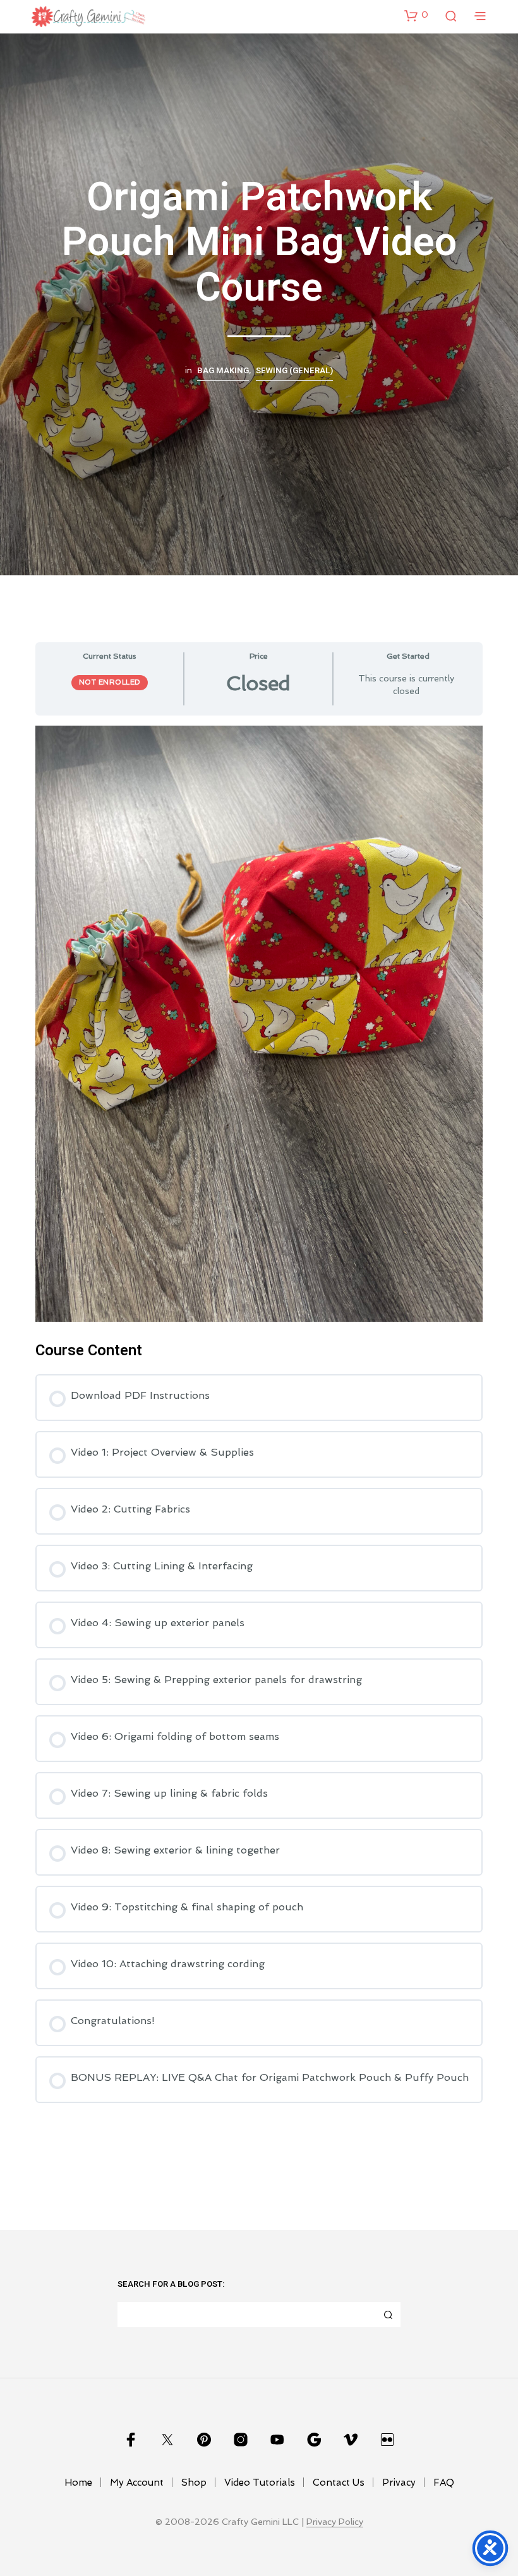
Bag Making (223, 371)
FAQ (444, 2483)
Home (78, 2483)
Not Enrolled (110, 682)
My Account (137, 2483)
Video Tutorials (260, 2483)
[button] (416, 15)
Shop (194, 2483)
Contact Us (339, 2483)
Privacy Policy (335, 2522)
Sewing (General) (294, 371)
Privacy (399, 2483)
